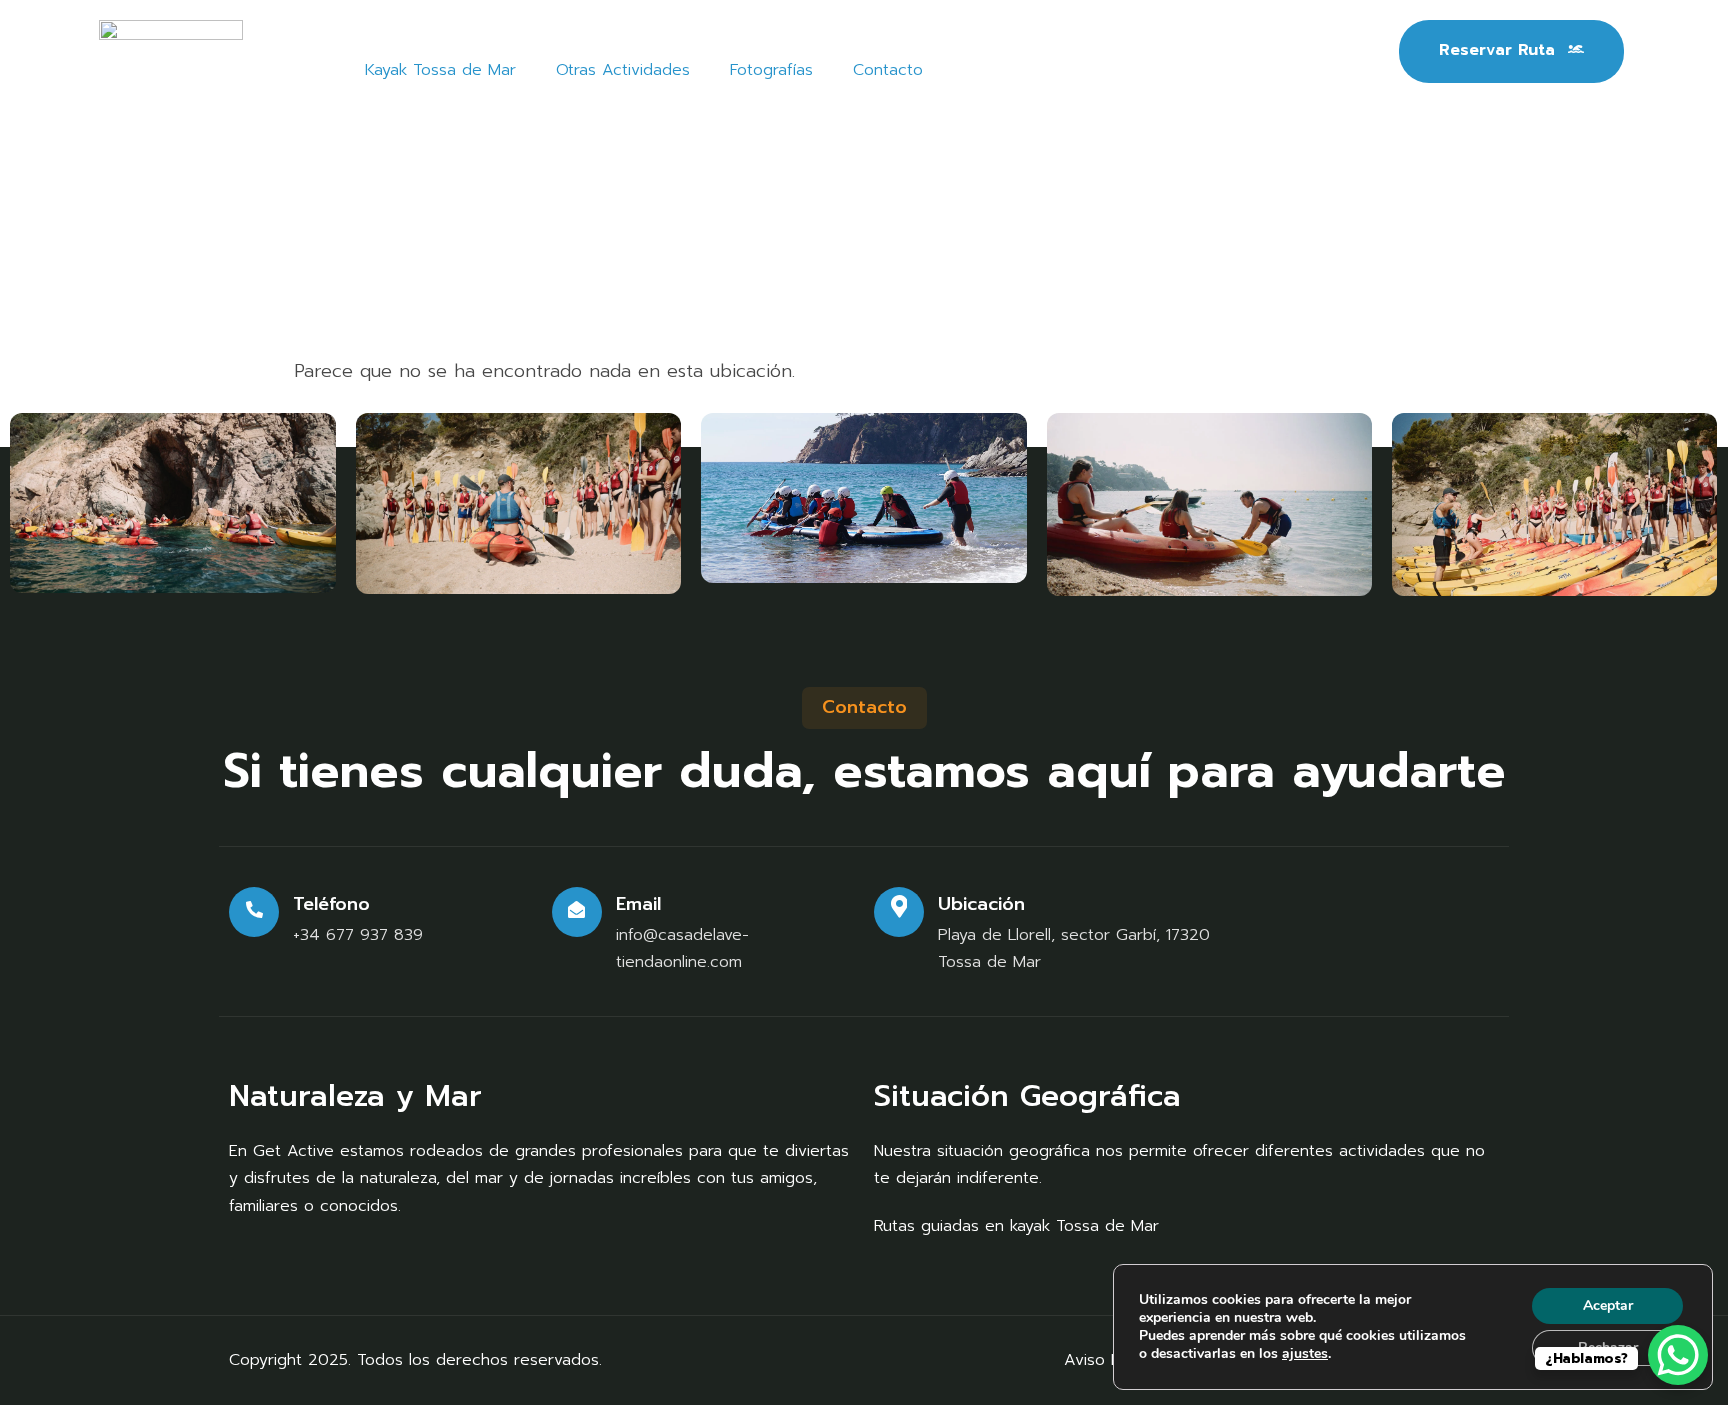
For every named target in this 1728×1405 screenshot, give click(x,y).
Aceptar (1608, 1305)
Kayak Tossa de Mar (440, 70)
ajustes (1305, 1354)
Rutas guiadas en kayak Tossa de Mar (1016, 1226)
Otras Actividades (623, 70)
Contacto (888, 70)
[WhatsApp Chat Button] (1678, 1355)
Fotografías (771, 70)
